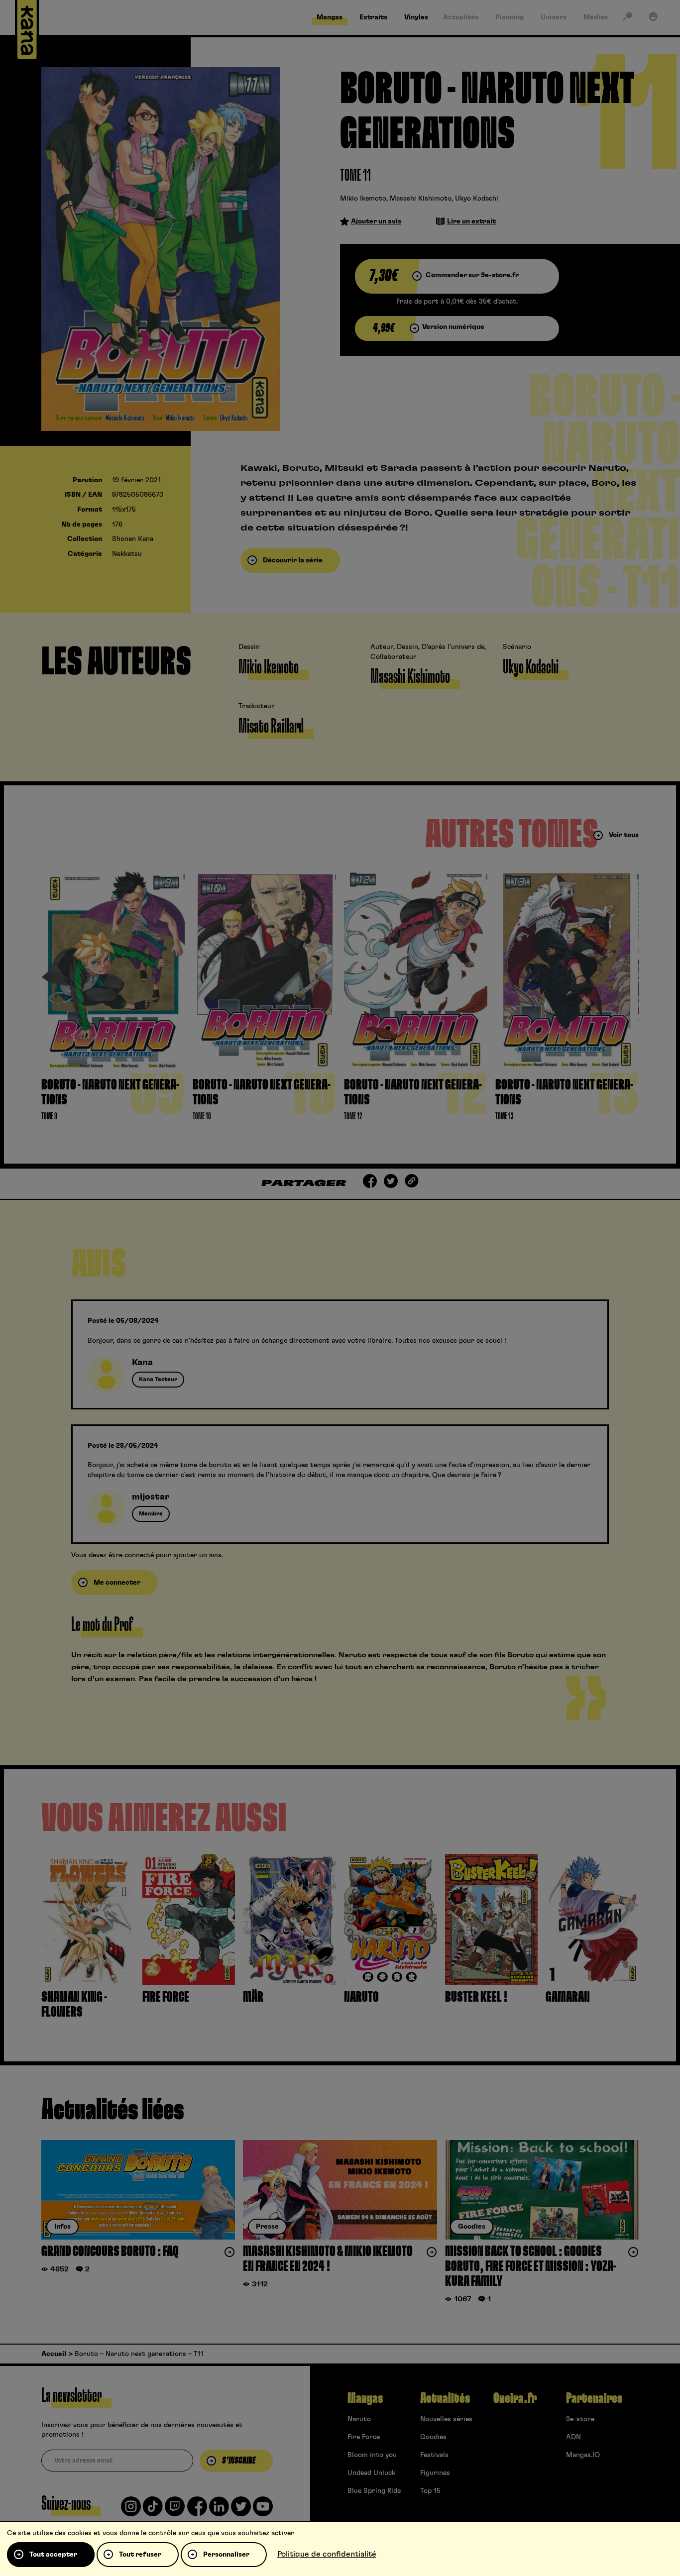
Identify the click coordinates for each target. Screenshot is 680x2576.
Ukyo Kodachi (477, 199)
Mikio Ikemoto (363, 199)
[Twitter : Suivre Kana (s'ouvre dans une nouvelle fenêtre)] (241, 2510)
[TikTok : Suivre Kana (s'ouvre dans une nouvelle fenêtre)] (153, 2510)
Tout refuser (140, 2555)
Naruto (359, 2419)
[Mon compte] (653, 18)
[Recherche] (627, 18)
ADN (573, 2437)
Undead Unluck (371, 2473)
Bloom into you (372, 2455)
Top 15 (430, 2491)
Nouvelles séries (446, 2419)
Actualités (445, 2398)
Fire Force (364, 2437)
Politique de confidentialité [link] (327, 2554)
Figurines (435, 2473)
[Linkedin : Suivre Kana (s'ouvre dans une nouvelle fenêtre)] (219, 2510)
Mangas (365, 2398)
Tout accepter (53, 2555)
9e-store (580, 2419)
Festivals (434, 2455)
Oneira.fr (515, 2398)
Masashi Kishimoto (421, 199)
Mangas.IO (583, 2455)
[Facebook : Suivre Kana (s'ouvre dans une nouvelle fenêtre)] (197, 2510)
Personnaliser (226, 2555)
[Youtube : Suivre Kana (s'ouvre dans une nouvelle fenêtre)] (263, 2510)
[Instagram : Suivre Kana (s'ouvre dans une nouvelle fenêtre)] (131, 2510)
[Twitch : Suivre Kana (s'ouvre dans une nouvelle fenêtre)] (175, 2510)
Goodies (433, 2437)
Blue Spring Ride (374, 2491)
